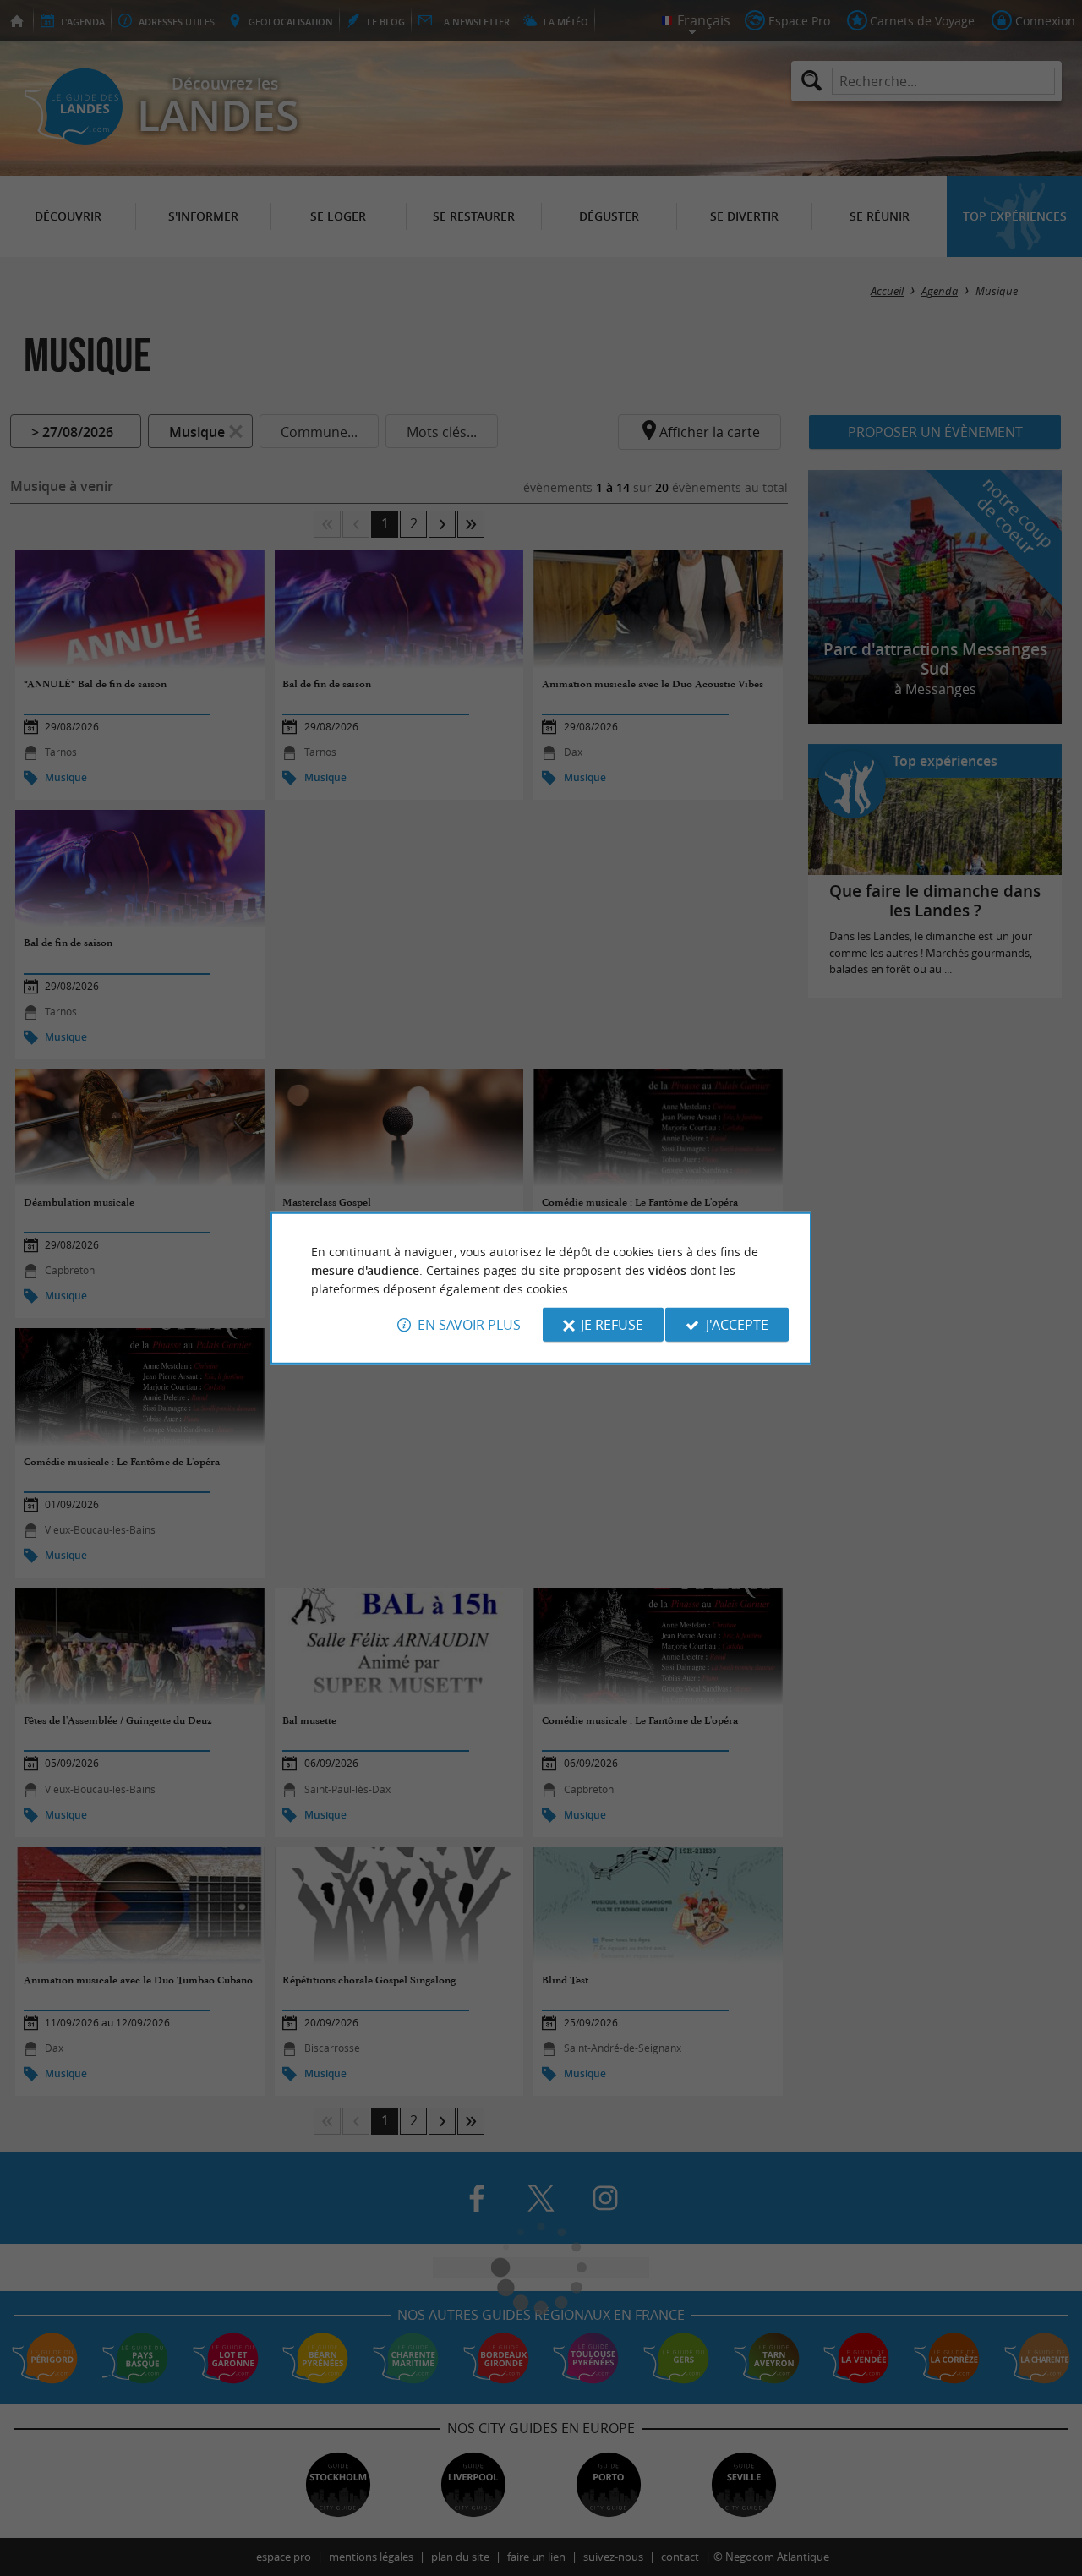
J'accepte (737, 1325)
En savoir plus (469, 1325)
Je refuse (612, 1325)
